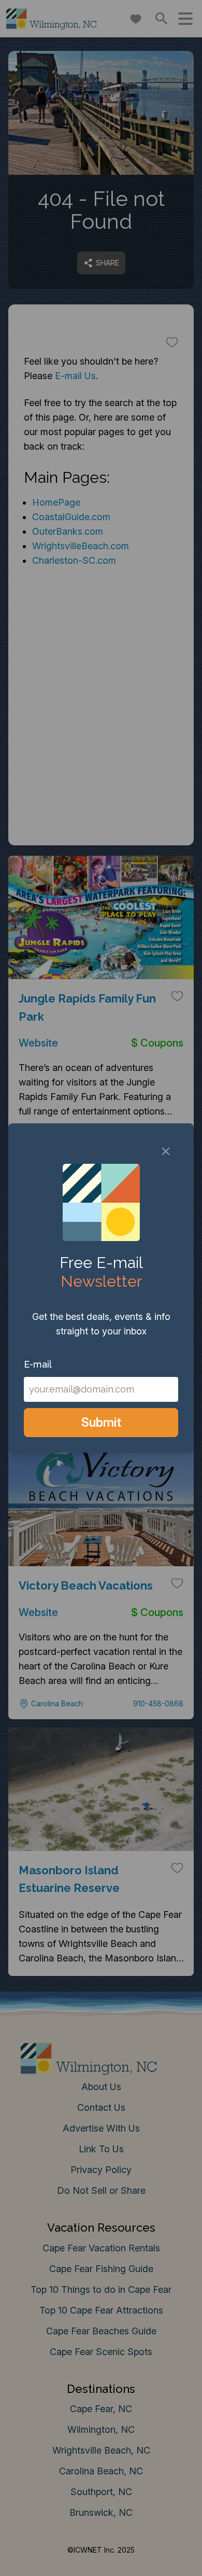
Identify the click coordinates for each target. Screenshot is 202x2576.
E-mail (38, 1364)
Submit (101, 1422)
